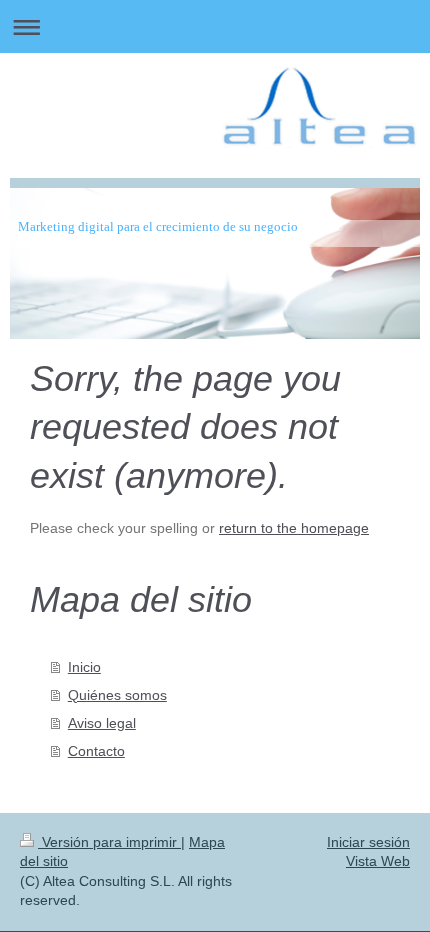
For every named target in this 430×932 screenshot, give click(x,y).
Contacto (96, 751)
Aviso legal (102, 723)
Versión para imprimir (109, 842)
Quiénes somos (117, 695)
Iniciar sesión (368, 842)
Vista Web (378, 861)
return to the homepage (294, 528)
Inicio (84, 667)
